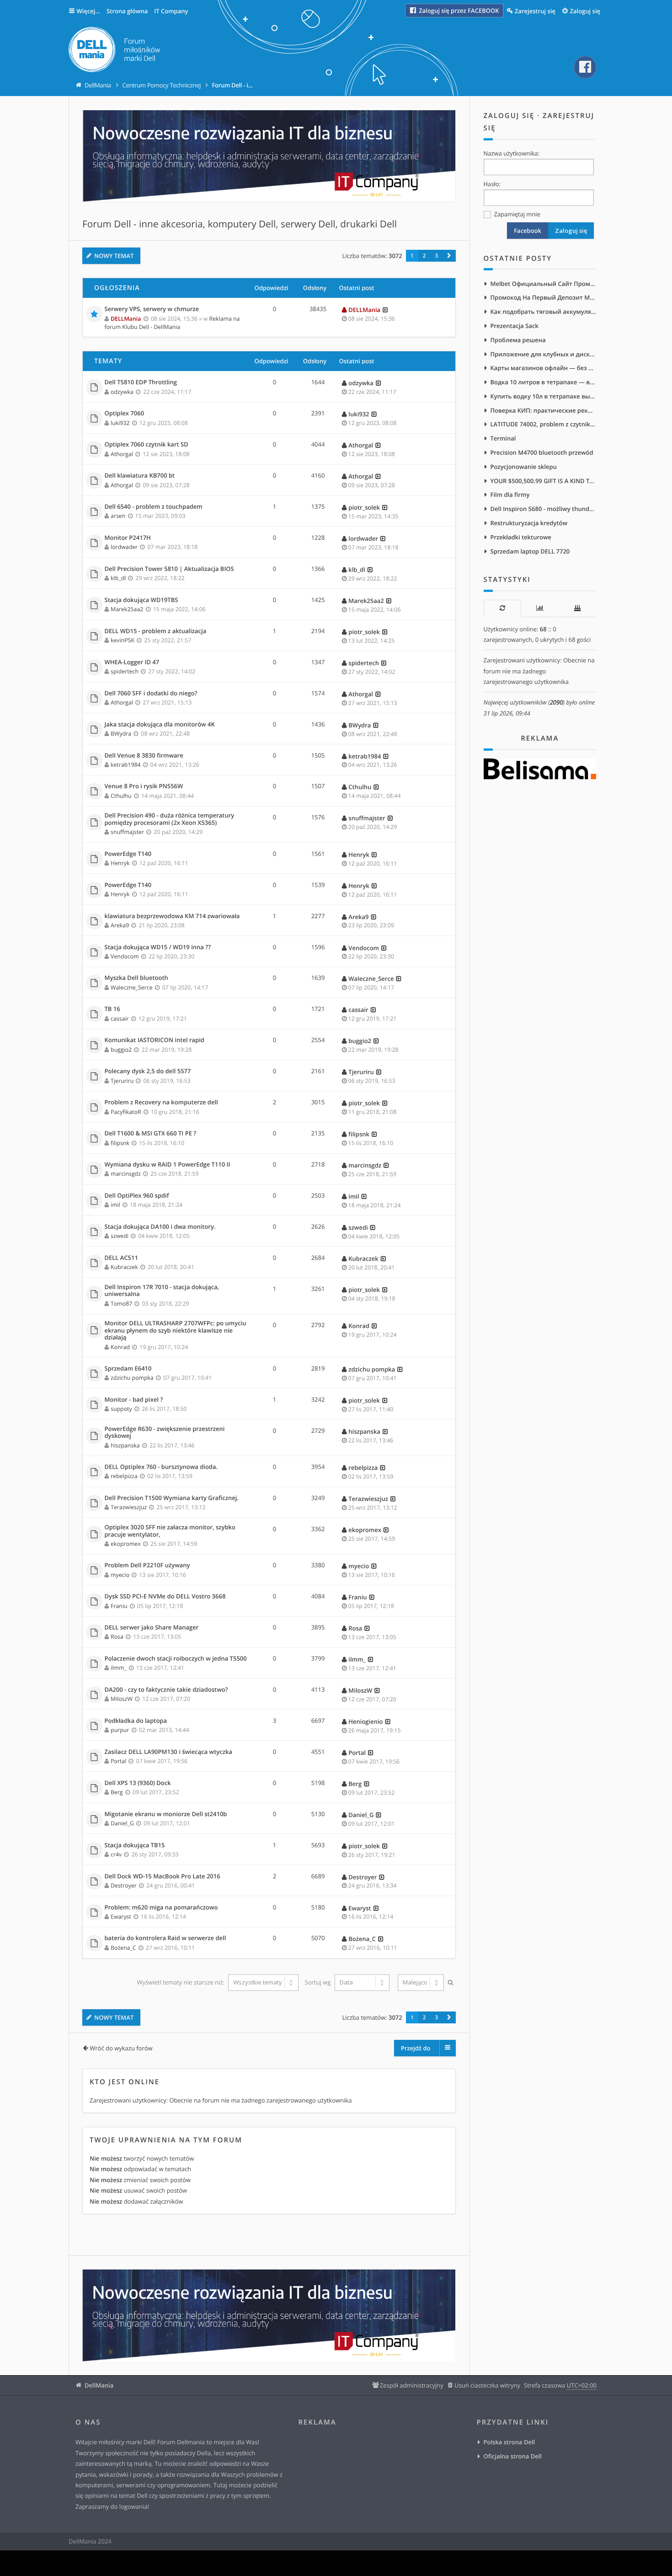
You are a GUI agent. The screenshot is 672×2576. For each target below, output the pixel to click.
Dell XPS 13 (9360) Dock (138, 1783)
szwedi (120, 1236)
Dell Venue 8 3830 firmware (144, 756)
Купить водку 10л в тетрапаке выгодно (544, 396)
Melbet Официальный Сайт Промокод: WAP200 (544, 284)
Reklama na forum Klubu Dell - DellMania (172, 323)
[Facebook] (585, 67)
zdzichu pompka (132, 1378)
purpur (120, 1730)
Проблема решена (518, 340)
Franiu (119, 1606)
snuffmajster (127, 832)
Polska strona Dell (509, 2442)
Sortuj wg (319, 1982)
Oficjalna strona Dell (513, 2456)
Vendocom (125, 956)
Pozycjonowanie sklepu (524, 467)
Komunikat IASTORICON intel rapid (155, 1040)
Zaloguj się (509, 116)
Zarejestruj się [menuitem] (535, 11)
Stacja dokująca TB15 (135, 1845)
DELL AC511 (121, 1258)
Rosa (117, 1637)
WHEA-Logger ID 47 (132, 662)
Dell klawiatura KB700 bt (140, 476)
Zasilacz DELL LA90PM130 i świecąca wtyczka (168, 1752)
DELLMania (126, 319)
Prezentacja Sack (515, 326)
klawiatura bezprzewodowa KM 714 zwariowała (172, 916)
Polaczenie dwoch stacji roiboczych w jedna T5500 (176, 1659)
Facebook (528, 231)
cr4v (116, 1854)
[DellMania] (114, 51)
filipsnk (120, 1143)
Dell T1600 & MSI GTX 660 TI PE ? (151, 1134)
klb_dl (118, 578)
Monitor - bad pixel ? (134, 1400)
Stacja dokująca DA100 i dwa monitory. (160, 1227)
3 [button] (436, 256)
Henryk (120, 863)
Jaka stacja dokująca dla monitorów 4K (160, 725)
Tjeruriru (122, 1081)
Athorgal (122, 454)
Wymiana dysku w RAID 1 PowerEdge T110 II (168, 1165)
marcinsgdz (126, 1174)
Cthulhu (121, 796)
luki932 (120, 423)
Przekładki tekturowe (521, 537)
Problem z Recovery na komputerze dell (161, 1102)
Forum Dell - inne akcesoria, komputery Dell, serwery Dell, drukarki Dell (240, 224)
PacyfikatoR (126, 1112)
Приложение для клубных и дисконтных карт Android (544, 354)
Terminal (503, 438)
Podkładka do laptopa (136, 1721)
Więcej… (89, 11)
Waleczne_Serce (132, 987)
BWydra (121, 734)
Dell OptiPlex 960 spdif (137, 1196)
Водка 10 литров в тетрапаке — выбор (544, 382)
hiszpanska (125, 1445)
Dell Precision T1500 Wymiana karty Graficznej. (172, 1498)
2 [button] (424, 256)
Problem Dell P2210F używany (147, 1565)
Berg (117, 1792)
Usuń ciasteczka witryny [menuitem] (487, 2385)
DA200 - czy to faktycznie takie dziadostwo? (166, 1690)
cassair (120, 1019)
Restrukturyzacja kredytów (529, 523)
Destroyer (124, 1885)
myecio (120, 1575)
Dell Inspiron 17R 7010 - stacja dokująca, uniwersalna (162, 1291)
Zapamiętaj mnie (516, 214)
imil (115, 1205)
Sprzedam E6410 (128, 1369)
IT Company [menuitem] (171, 11)
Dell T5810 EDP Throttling (141, 382)
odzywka (122, 392)
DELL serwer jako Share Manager (152, 1628)
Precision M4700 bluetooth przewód (542, 452)
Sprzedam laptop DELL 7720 (530, 551)
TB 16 (112, 1009)
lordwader (124, 547)
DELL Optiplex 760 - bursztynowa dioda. (161, 1467)
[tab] (502, 608)
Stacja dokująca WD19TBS (141, 600)
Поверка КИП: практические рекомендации (544, 410)
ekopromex (126, 1544)
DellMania (99, 2385)
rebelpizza (124, 1476)
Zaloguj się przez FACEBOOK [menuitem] (458, 11)
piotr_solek (364, 507)
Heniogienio (365, 1721)
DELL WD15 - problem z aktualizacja (156, 631)
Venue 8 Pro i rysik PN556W (144, 786)
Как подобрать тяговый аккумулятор (544, 312)
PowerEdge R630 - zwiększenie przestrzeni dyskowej (165, 1433)
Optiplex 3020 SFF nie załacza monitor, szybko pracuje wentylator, (170, 1531)
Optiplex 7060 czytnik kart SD (147, 445)
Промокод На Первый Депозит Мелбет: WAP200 (544, 297)
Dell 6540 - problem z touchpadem (154, 507)
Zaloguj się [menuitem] (585, 11)
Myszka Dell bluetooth (136, 978)
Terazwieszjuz (129, 1507)
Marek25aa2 (127, 609)
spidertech (125, 671)
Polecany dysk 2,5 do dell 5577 (148, 1071)
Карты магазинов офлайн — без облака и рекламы (544, 368)
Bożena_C (123, 1948)
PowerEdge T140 (128, 854)
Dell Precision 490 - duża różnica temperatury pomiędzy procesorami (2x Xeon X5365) (170, 819)
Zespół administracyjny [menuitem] (412, 2385)
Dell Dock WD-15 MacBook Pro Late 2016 (163, 1877)
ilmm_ (119, 1668)
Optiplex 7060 (125, 414)
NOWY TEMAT (114, 256)
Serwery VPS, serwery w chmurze (152, 309)
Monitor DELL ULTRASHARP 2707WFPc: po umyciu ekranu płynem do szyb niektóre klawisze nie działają (176, 1331)
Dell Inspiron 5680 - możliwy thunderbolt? (544, 509)
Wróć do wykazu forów (121, 2048)
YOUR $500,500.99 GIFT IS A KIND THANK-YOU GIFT (544, 481)
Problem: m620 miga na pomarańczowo (161, 1908)
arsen (118, 516)
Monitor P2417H (128, 538)
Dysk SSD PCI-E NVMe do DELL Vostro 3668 (165, 1597)
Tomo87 (121, 1304)
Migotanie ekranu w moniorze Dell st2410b (166, 1814)
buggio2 (121, 1050)
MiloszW (122, 1699)
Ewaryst (121, 1917)
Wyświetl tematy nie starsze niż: (181, 1982)
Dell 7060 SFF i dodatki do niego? (151, 694)
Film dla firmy (510, 495)
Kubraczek (124, 1267)
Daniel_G (122, 1823)
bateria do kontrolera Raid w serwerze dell (165, 1938)
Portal (118, 1761)
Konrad (120, 1347)
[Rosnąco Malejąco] (420, 1983)
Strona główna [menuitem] (127, 11)
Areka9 (120, 925)
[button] (449, 256)
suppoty (121, 1409)
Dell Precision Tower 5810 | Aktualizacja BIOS (169, 569)
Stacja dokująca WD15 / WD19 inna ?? (158, 947)
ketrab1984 (126, 765)
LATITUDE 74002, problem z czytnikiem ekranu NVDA (544, 424)
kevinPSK (123, 640)
